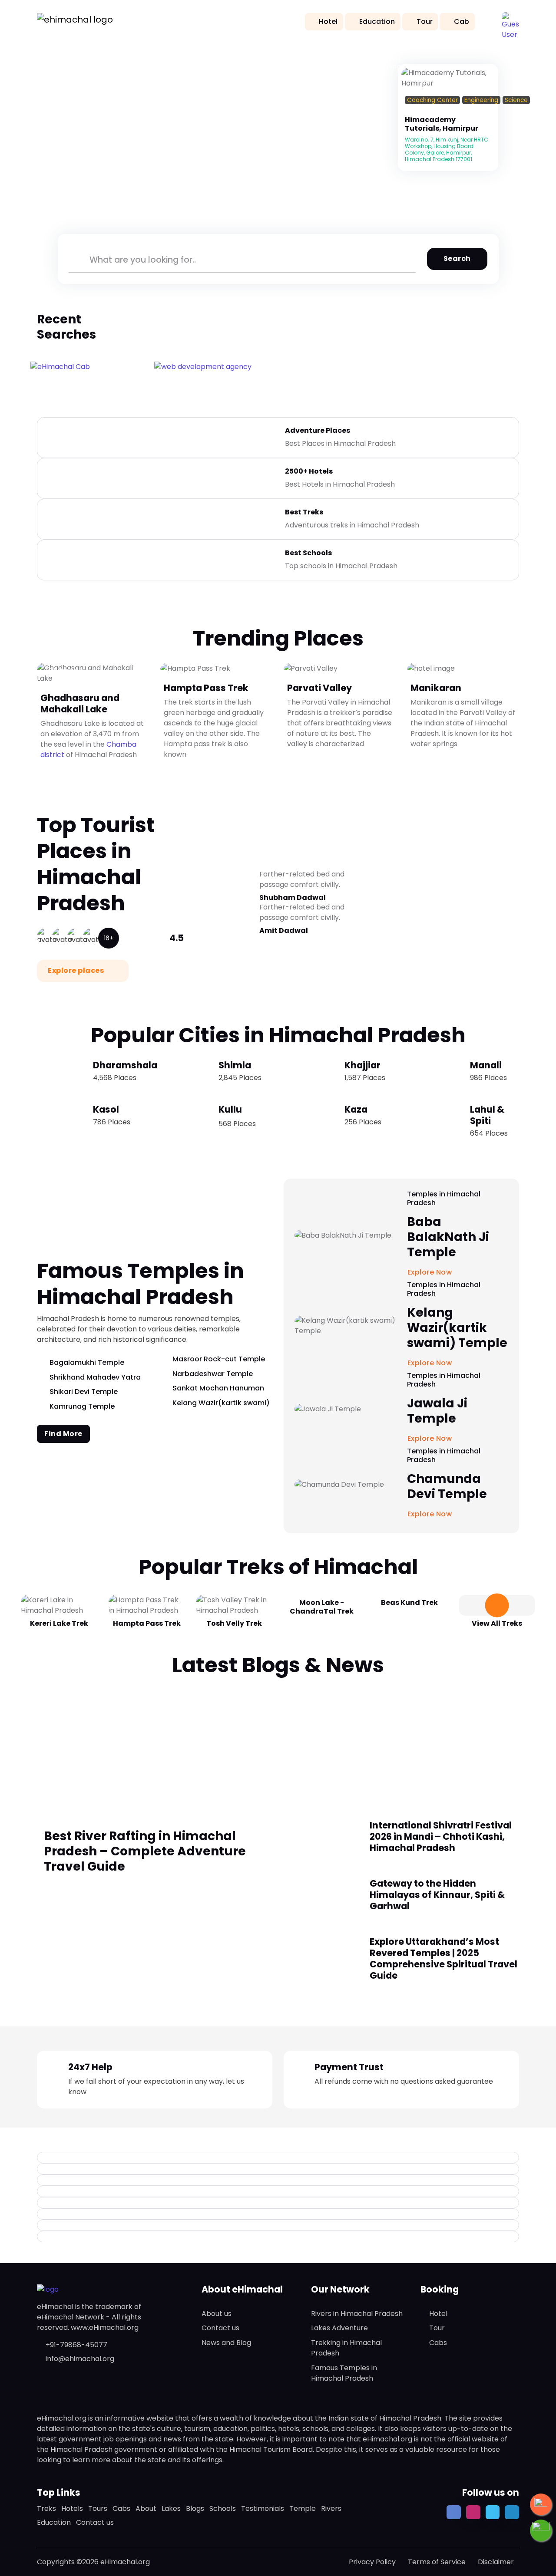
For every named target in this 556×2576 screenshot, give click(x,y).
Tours (98, 2508)
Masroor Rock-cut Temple (219, 1359)
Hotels (72, 2508)
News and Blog (226, 2343)
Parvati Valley (319, 687)
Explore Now (431, 1514)
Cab (462, 21)
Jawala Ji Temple (437, 1411)
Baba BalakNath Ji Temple (448, 1237)
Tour (425, 21)
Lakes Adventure (339, 2328)
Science (516, 100)
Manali (486, 1065)
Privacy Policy (372, 2562)
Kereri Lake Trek (59, 1623)
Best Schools (308, 553)
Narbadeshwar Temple (213, 1374)
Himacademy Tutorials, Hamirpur (442, 124)
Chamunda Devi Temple (447, 1486)
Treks (46, 2508)
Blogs (195, 2508)
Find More (63, 1434)
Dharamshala (125, 1065)
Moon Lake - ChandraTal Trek (322, 1607)
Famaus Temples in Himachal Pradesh (344, 2373)
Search (457, 259)
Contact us (220, 2328)
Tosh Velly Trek (234, 1623)
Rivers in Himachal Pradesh (357, 2314)
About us (217, 2314)
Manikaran (436, 687)
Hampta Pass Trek (206, 687)
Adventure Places (318, 430)
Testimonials (263, 2508)
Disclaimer (496, 2562)
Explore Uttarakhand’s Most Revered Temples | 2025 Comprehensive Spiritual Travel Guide (443, 1958)
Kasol (106, 1109)
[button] (510, 21)
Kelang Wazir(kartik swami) (221, 1403)
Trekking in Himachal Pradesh (346, 2348)
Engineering (481, 100)
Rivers (331, 2508)
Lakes (171, 2508)
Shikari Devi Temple (84, 1392)
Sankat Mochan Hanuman (218, 1388)
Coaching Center (432, 100)
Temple (303, 2508)
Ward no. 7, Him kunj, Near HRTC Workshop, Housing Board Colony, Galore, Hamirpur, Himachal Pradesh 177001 (447, 149)
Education (377, 21)
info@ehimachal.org (80, 2359)
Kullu (230, 1109)
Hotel (328, 21)
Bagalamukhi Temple (87, 1362)
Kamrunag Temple (82, 1406)
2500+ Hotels (309, 471)
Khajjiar (362, 1065)
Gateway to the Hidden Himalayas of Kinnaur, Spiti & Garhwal (437, 1895)
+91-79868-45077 (76, 2345)
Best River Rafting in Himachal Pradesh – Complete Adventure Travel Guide (145, 1851)
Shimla (235, 1065)
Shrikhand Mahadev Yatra (95, 1377)
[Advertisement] (278, 1743)
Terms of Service (437, 2562)
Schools (223, 2508)
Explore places (77, 970)
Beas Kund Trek (409, 1603)
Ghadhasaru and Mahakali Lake (80, 703)
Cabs (438, 2343)
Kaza (356, 1109)
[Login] (407, 111)
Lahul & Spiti (487, 1115)
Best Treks (304, 512)
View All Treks (497, 1623)
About (146, 2508)
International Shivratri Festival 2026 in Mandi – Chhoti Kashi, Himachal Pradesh (441, 1836)
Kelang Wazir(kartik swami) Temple (457, 1328)
